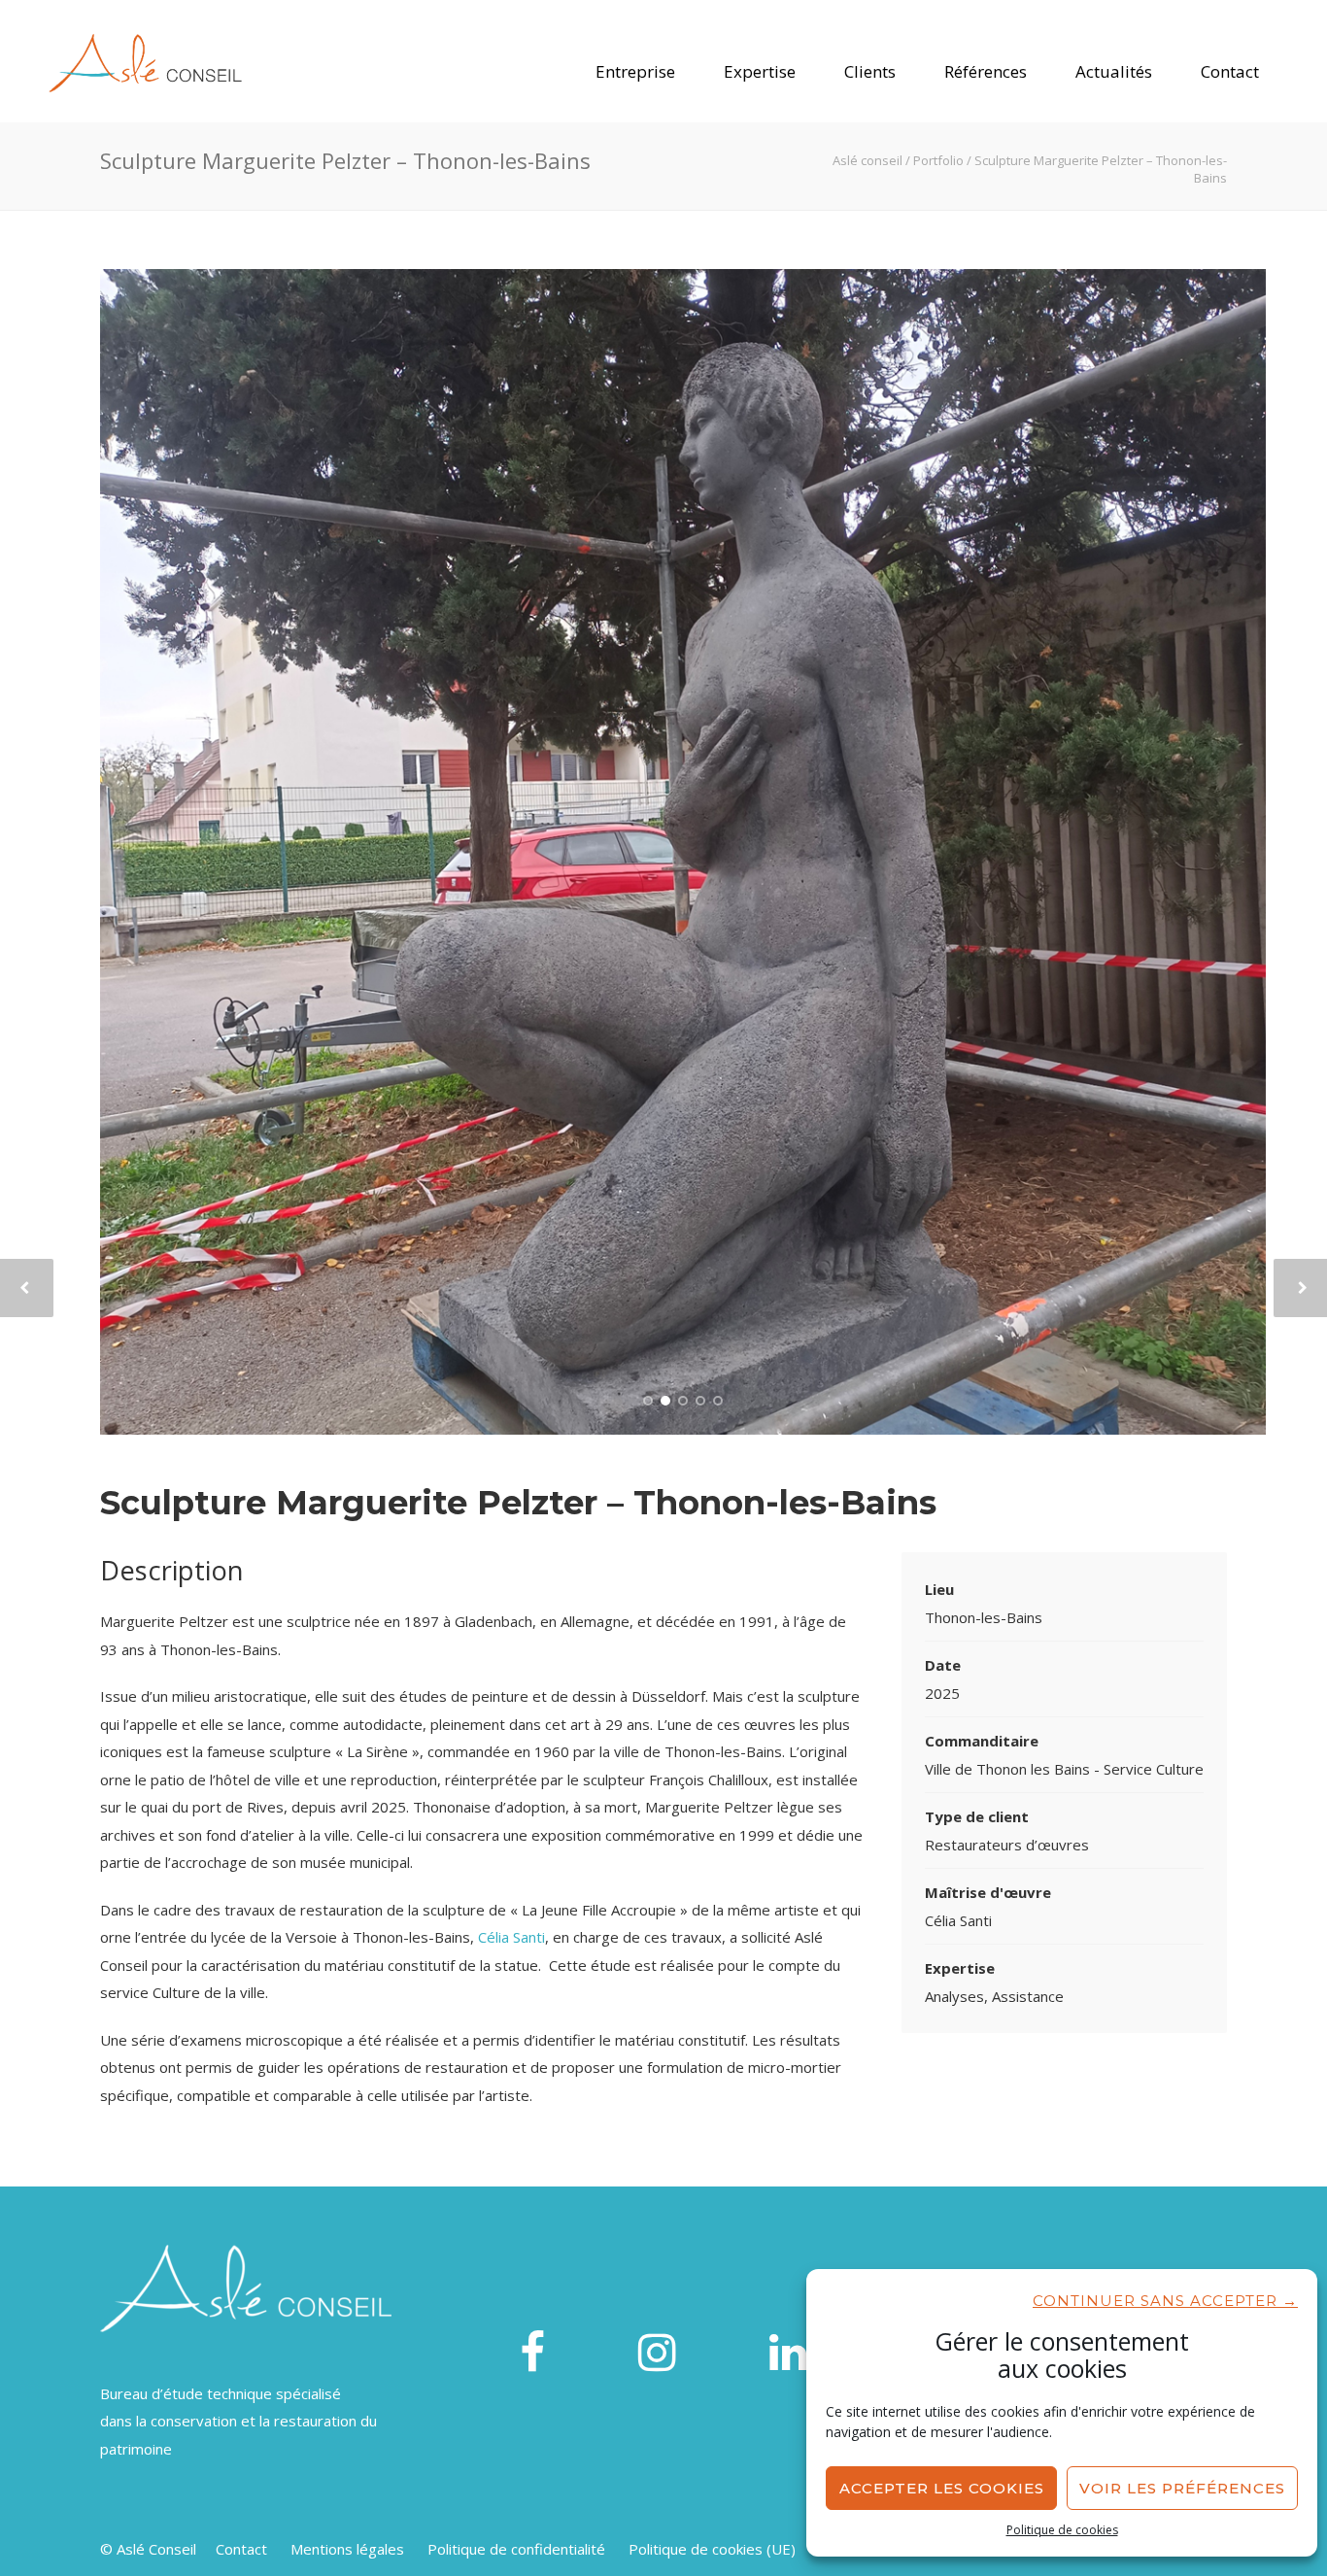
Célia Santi (511, 1937)
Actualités (1114, 71)
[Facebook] (532, 2354)
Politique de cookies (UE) (712, 2549)
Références (986, 71)
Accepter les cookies (942, 2488)
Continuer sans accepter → (1165, 2301)
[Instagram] (657, 2354)
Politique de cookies (1062, 2530)
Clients (870, 71)
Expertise (760, 71)
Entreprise (635, 71)
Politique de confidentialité (516, 2549)
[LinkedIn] (788, 2354)
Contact (1230, 71)
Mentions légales (347, 2549)
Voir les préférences (1182, 2488)
